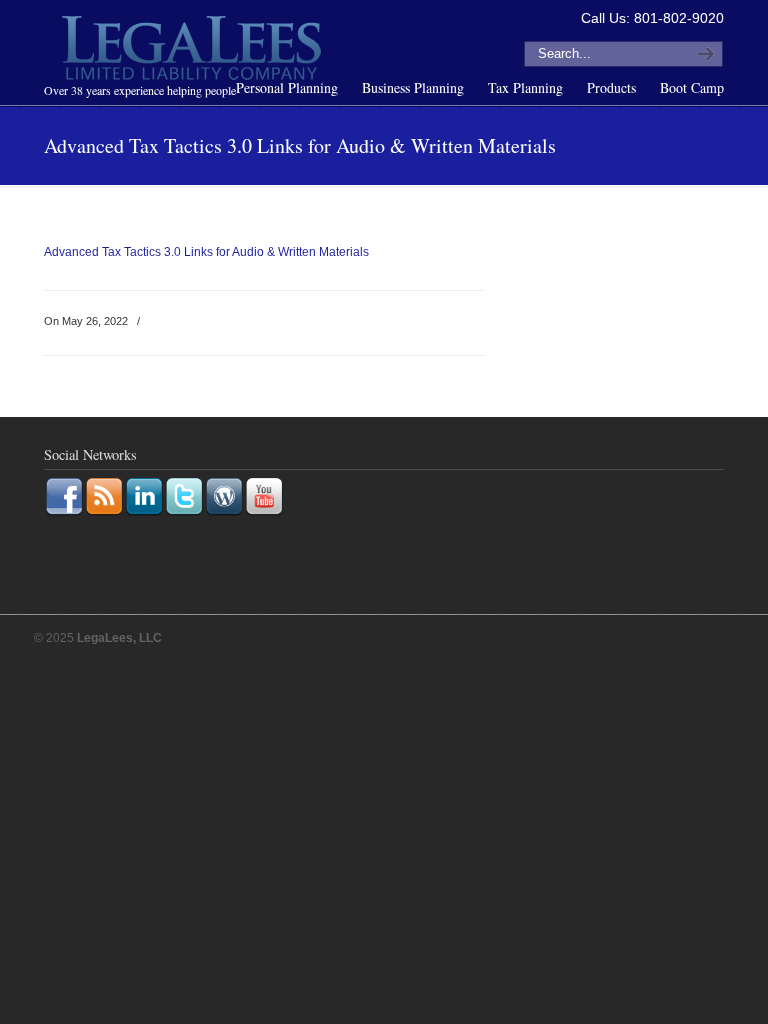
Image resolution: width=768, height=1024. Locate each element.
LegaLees (194, 51)
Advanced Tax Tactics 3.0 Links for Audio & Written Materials (206, 252)
